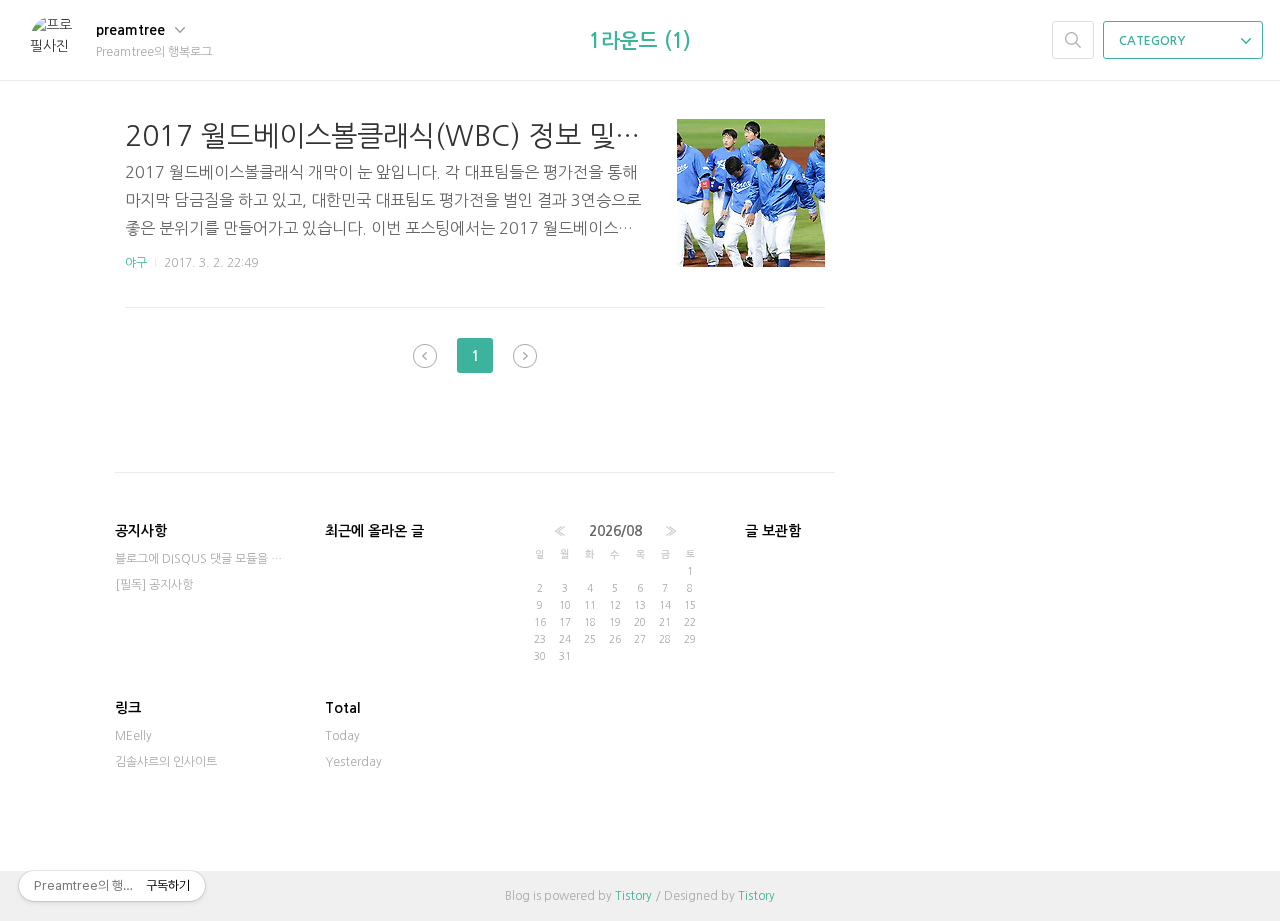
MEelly (133, 736)
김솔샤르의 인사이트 (166, 762)
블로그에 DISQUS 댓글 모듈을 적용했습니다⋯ (200, 559)
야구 (136, 263)
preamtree (132, 30)
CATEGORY (1153, 41)
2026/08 (615, 531)
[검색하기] (1073, 40)
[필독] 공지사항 (154, 585)
